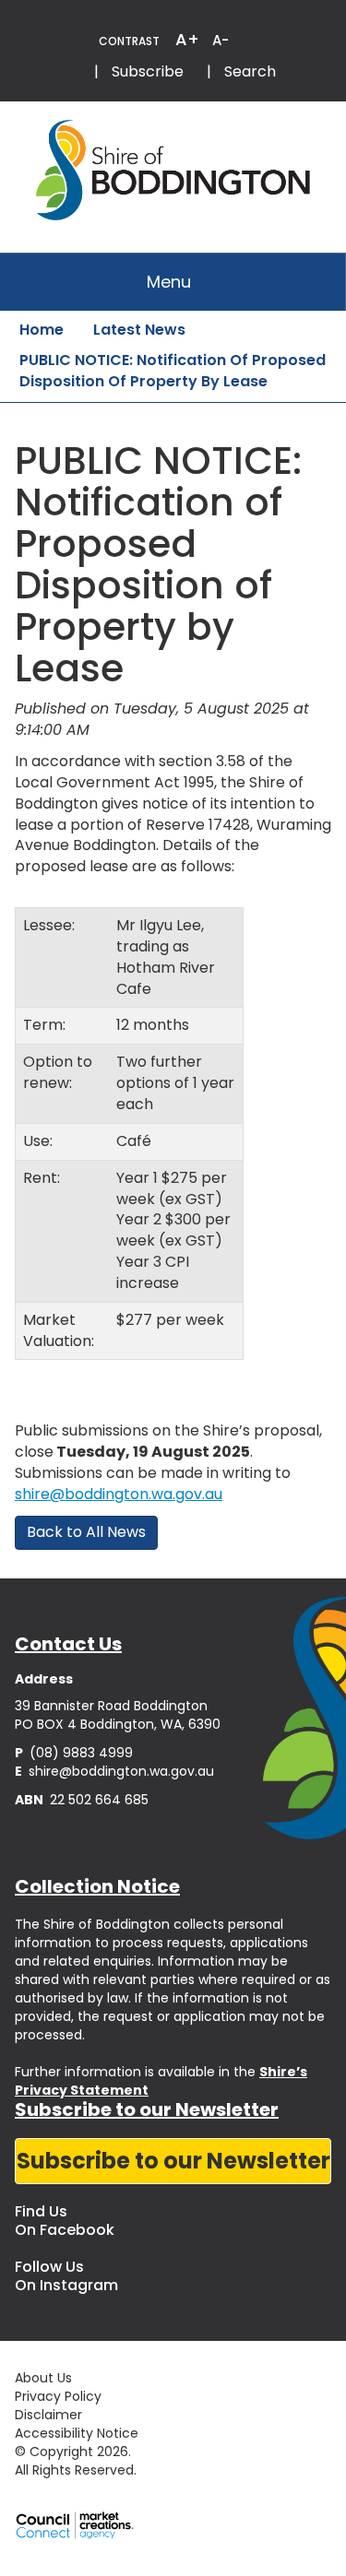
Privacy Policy (58, 2396)
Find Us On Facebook (65, 2221)
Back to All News (86, 1532)
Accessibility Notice (77, 2433)
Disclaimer (48, 2415)
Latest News (139, 330)
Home (42, 330)
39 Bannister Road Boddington (111, 1706)
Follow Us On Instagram (66, 2276)
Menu (169, 282)
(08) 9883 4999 (74, 1753)
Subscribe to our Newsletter (173, 2161)
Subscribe (148, 71)
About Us (43, 2378)
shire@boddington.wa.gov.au (119, 1494)
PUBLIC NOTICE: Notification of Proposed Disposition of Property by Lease (173, 371)
